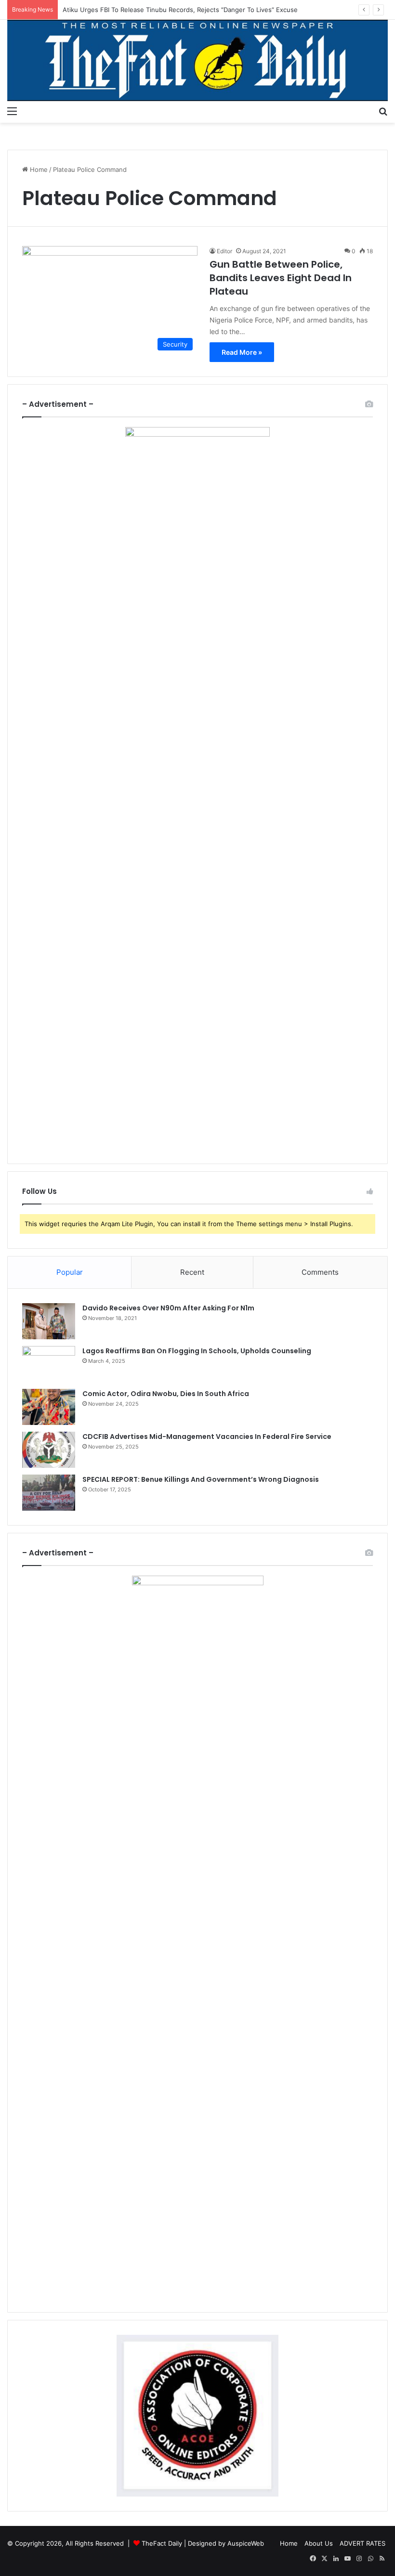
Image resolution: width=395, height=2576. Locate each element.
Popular (70, 1272)
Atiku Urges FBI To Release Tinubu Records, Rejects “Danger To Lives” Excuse (180, 10)
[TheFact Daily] (197, 60)
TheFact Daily (162, 2543)
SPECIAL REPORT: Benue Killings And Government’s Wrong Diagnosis (201, 1479)
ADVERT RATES (362, 2543)
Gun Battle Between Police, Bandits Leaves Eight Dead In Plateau (281, 278)
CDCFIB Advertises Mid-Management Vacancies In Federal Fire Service (207, 1437)
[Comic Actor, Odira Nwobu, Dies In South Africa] (49, 1407)
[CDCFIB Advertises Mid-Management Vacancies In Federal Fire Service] (49, 1450)
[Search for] (383, 111)
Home (38, 169)
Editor (224, 251)
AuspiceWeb (246, 2543)
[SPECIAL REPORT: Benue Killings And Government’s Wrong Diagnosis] (49, 1493)
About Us (319, 2543)
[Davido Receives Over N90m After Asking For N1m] (49, 1321)
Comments (320, 1272)
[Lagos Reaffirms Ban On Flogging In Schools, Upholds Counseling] (49, 1364)
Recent (192, 1272)
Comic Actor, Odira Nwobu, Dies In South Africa (166, 1394)
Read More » (242, 352)
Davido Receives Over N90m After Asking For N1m (168, 1308)
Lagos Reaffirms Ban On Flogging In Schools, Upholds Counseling (197, 1351)
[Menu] (12, 111)
